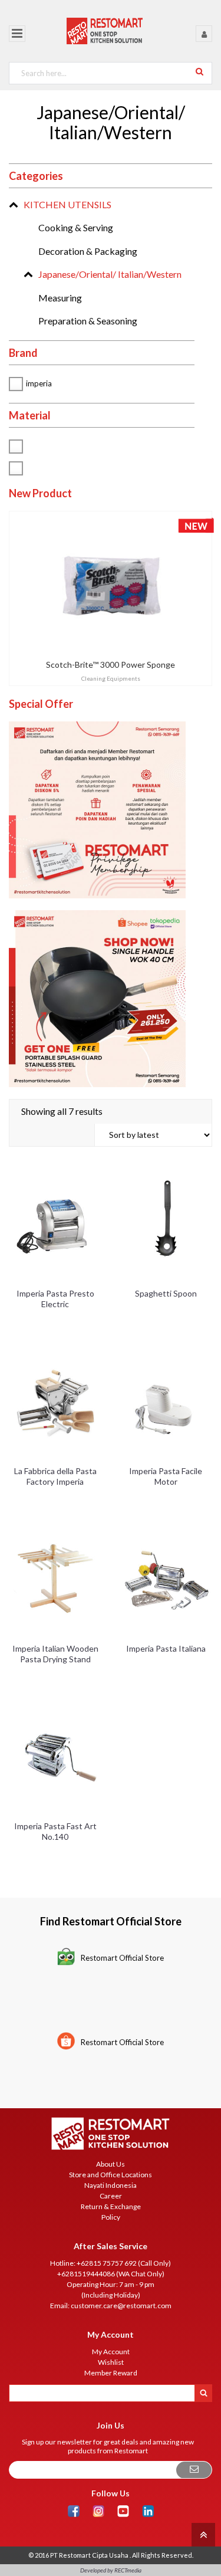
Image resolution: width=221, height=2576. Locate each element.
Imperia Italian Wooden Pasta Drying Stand (55, 1654)
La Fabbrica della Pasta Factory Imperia (55, 1476)
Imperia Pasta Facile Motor (166, 1476)
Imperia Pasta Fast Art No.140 (55, 1831)
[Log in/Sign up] (204, 34)
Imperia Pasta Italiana (166, 1648)
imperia (39, 383)
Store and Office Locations (111, 2175)
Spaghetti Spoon (166, 1293)
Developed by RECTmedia (111, 2570)
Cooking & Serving (76, 227)
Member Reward (111, 2373)
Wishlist (111, 2362)
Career (111, 2196)
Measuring (60, 298)
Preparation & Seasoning (88, 321)
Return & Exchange (111, 2206)
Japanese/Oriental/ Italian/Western (110, 274)
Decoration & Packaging (88, 251)
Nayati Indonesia (111, 2185)
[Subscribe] (194, 2470)
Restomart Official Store (122, 1958)
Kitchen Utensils (67, 204)
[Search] (199, 71)
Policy (111, 2217)
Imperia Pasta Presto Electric (55, 1299)
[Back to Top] (202, 2534)
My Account (111, 2352)
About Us (111, 2164)
